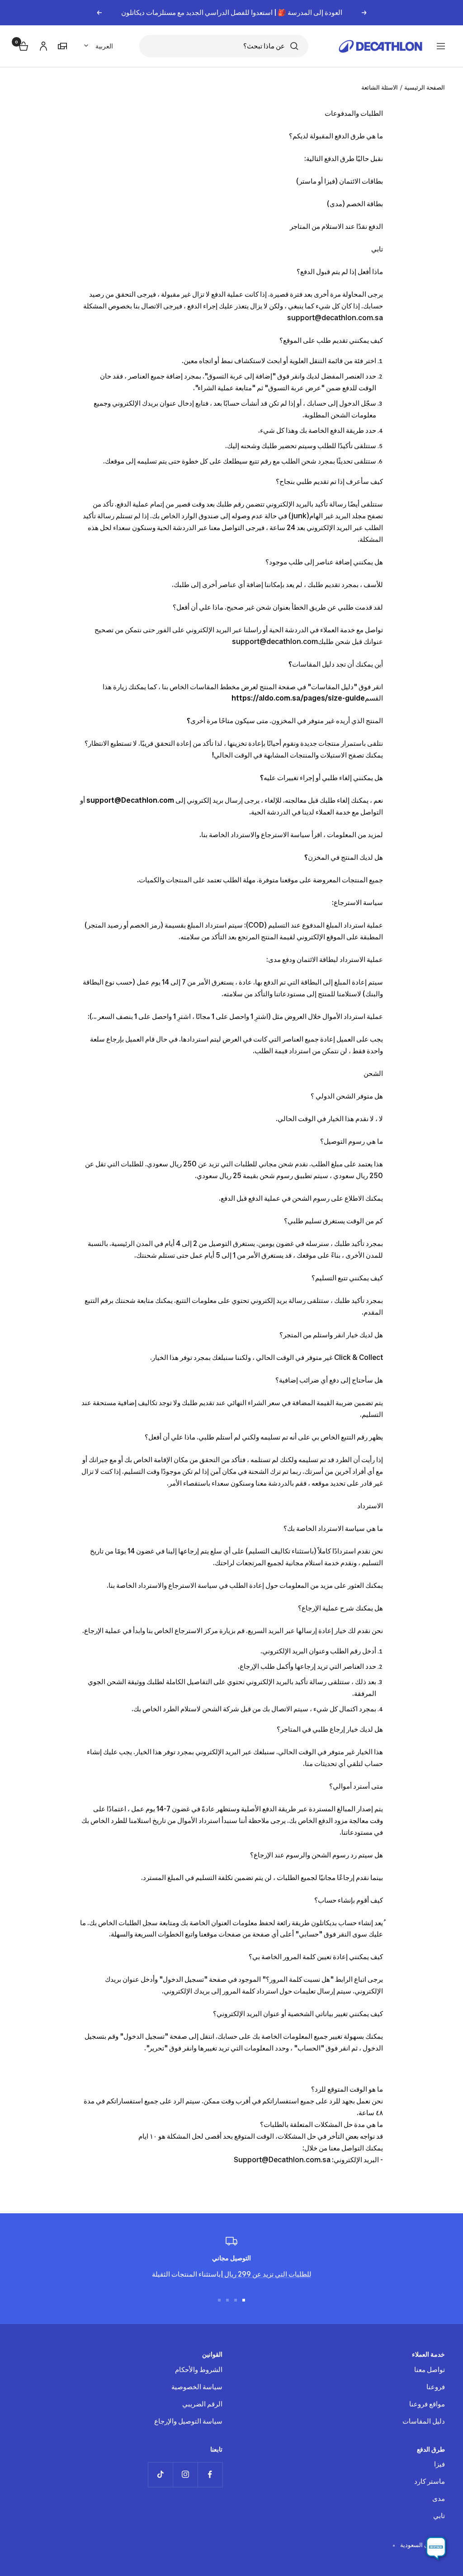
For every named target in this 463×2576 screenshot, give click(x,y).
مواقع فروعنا (427, 2404)
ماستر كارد (430, 2481)
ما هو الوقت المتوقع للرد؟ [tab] (346, 2089)
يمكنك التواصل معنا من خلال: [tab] (342, 2148)
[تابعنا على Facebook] (210, 2474)
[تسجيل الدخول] (42, 45)
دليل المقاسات (424, 2421)
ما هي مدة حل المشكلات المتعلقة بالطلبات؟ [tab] (321, 2124)
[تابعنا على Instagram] (185, 2474)
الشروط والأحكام (199, 2370)
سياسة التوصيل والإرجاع (188, 2421)
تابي (439, 2516)
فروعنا (436, 2387)
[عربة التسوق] (23, 45)
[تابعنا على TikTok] (160, 2474)
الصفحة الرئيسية (425, 87)
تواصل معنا (430, 2370)
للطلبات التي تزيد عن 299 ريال (267, 2274)
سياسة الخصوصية (197, 2387)
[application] (436, 2549)
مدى (439, 2498)
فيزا (439, 2464)
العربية (104, 46)
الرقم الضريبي (202, 2404)
